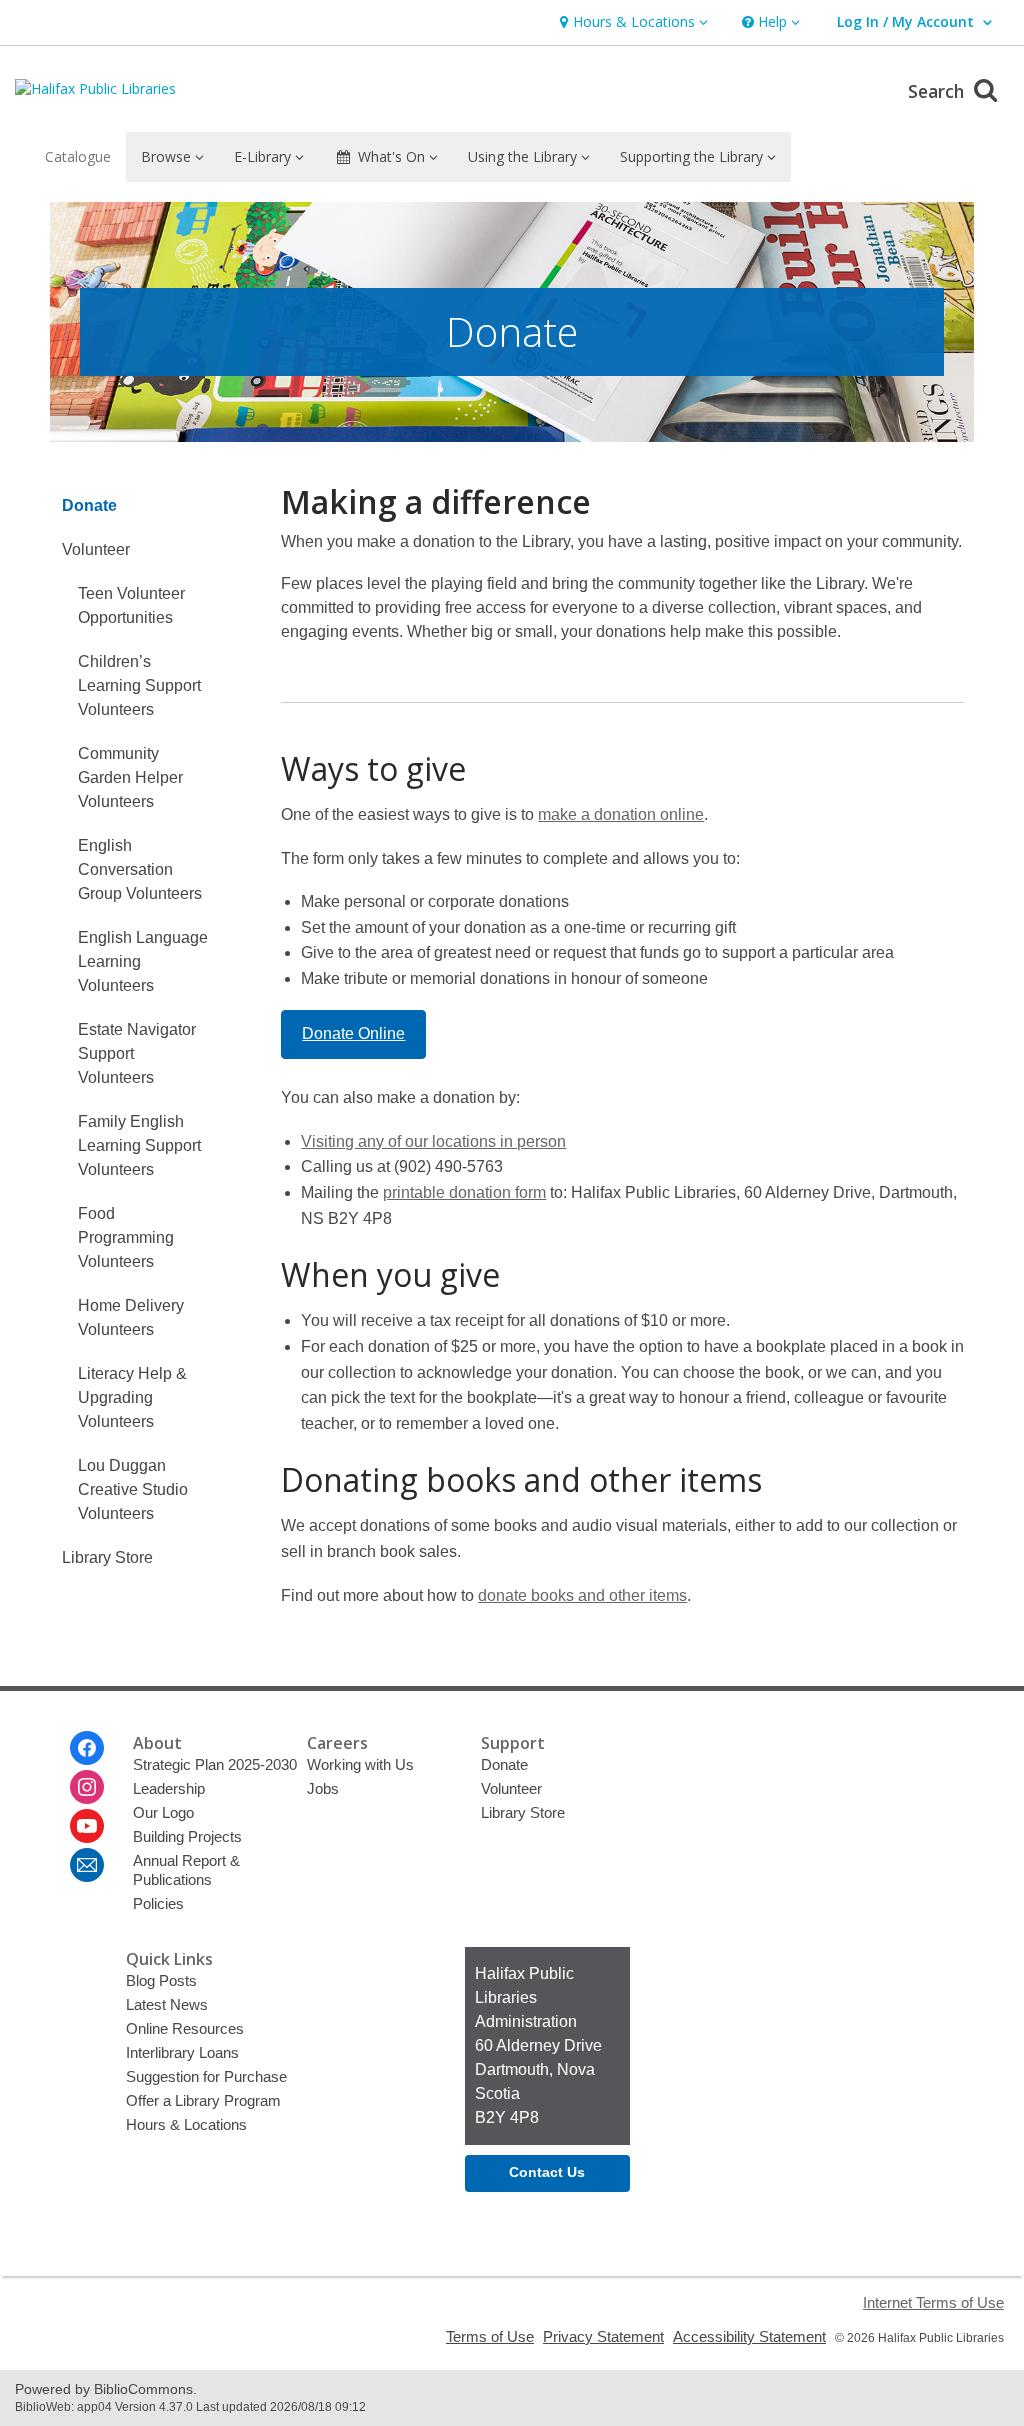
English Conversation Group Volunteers (140, 869)
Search (938, 91)
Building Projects (187, 1836)
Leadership (169, 1788)
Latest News (167, 2004)
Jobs (323, 1788)
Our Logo (163, 1812)
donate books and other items (582, 1595)
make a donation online (621, 814)
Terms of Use (490, 2336)
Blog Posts (161, 1980)
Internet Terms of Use (933, 2302)
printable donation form (464, 1192)
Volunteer (96, 549)
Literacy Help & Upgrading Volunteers (132, 1397)
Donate (89, 505)
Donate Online (353, 1033)
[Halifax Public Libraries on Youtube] (87, 1826)
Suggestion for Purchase (206, 2076)
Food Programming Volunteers (126, 1237)
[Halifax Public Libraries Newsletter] (87, 1865)
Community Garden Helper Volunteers (130, 777)
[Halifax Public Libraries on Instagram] (87, 1787)
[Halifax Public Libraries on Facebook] (87, 1748)
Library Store (107, 1557)
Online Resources (185, 2028)
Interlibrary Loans (182, 2052)
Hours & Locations (186, 2124)
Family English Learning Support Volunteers (139, 1145)
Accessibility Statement (749, 2336)
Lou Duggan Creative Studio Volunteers (133, 1489)
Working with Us (360, 1764)
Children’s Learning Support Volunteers (139, 685)
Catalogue (78, 156)
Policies (158, 1903)
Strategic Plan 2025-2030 (215, 1764)
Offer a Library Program (203, 2100)
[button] (631, 22)
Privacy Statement (603, 2336)
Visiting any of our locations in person (433, 1141)
